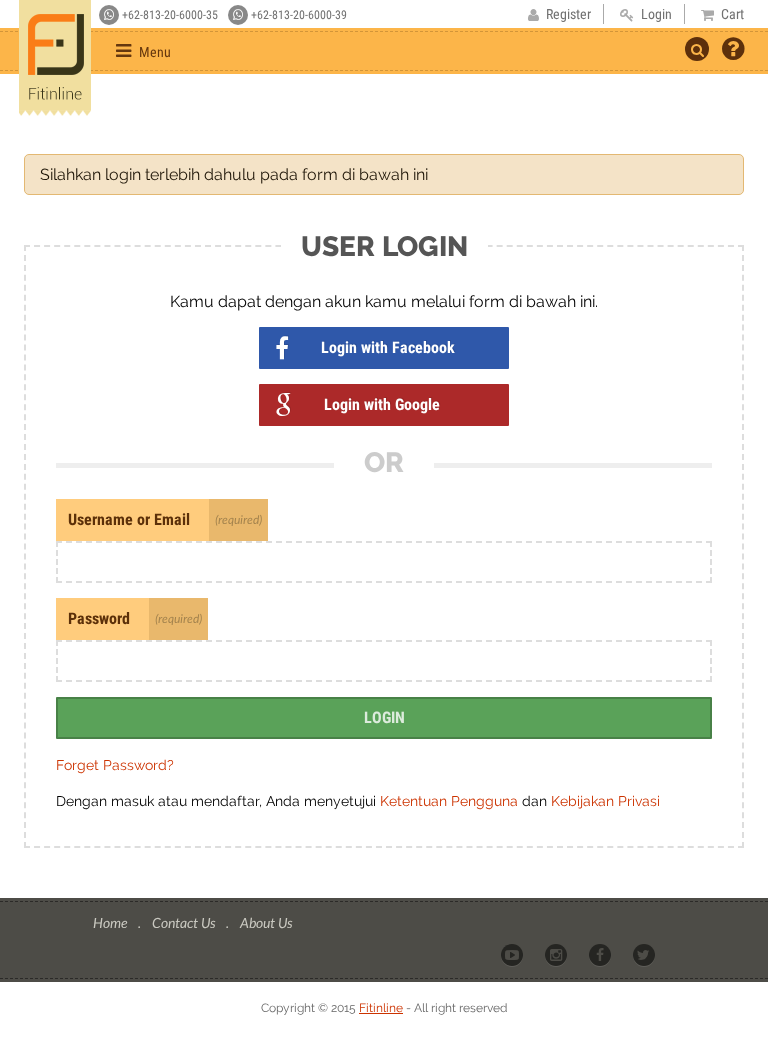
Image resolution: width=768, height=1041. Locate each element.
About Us (266, 922)
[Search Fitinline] (697, 49)
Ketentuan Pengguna (451, 801)
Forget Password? (115, 765)
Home (111, 922)
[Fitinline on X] (645, 954)
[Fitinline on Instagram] (557, 954)
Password (99, 618)
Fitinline (381, 1008)
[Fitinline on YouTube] (513, 954)
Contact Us (185, 922)
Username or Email (129, 519)
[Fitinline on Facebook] (601, 954)
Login (384, 717)
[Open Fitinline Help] (733, 51)
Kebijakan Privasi (605, 801)
